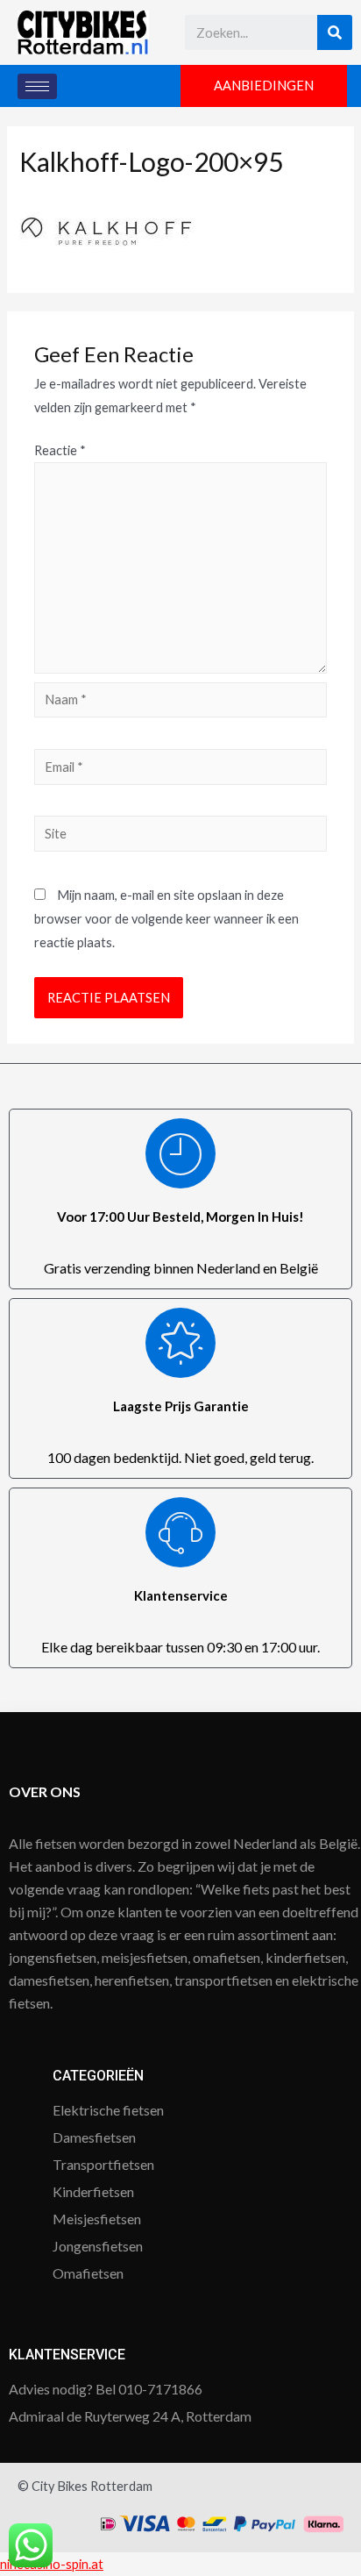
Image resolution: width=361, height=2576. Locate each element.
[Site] (180, 836)
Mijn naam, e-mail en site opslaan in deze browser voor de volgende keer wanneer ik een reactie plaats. (166, 919)
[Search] (335, 32)
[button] (264, 86)
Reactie (60, 450)
